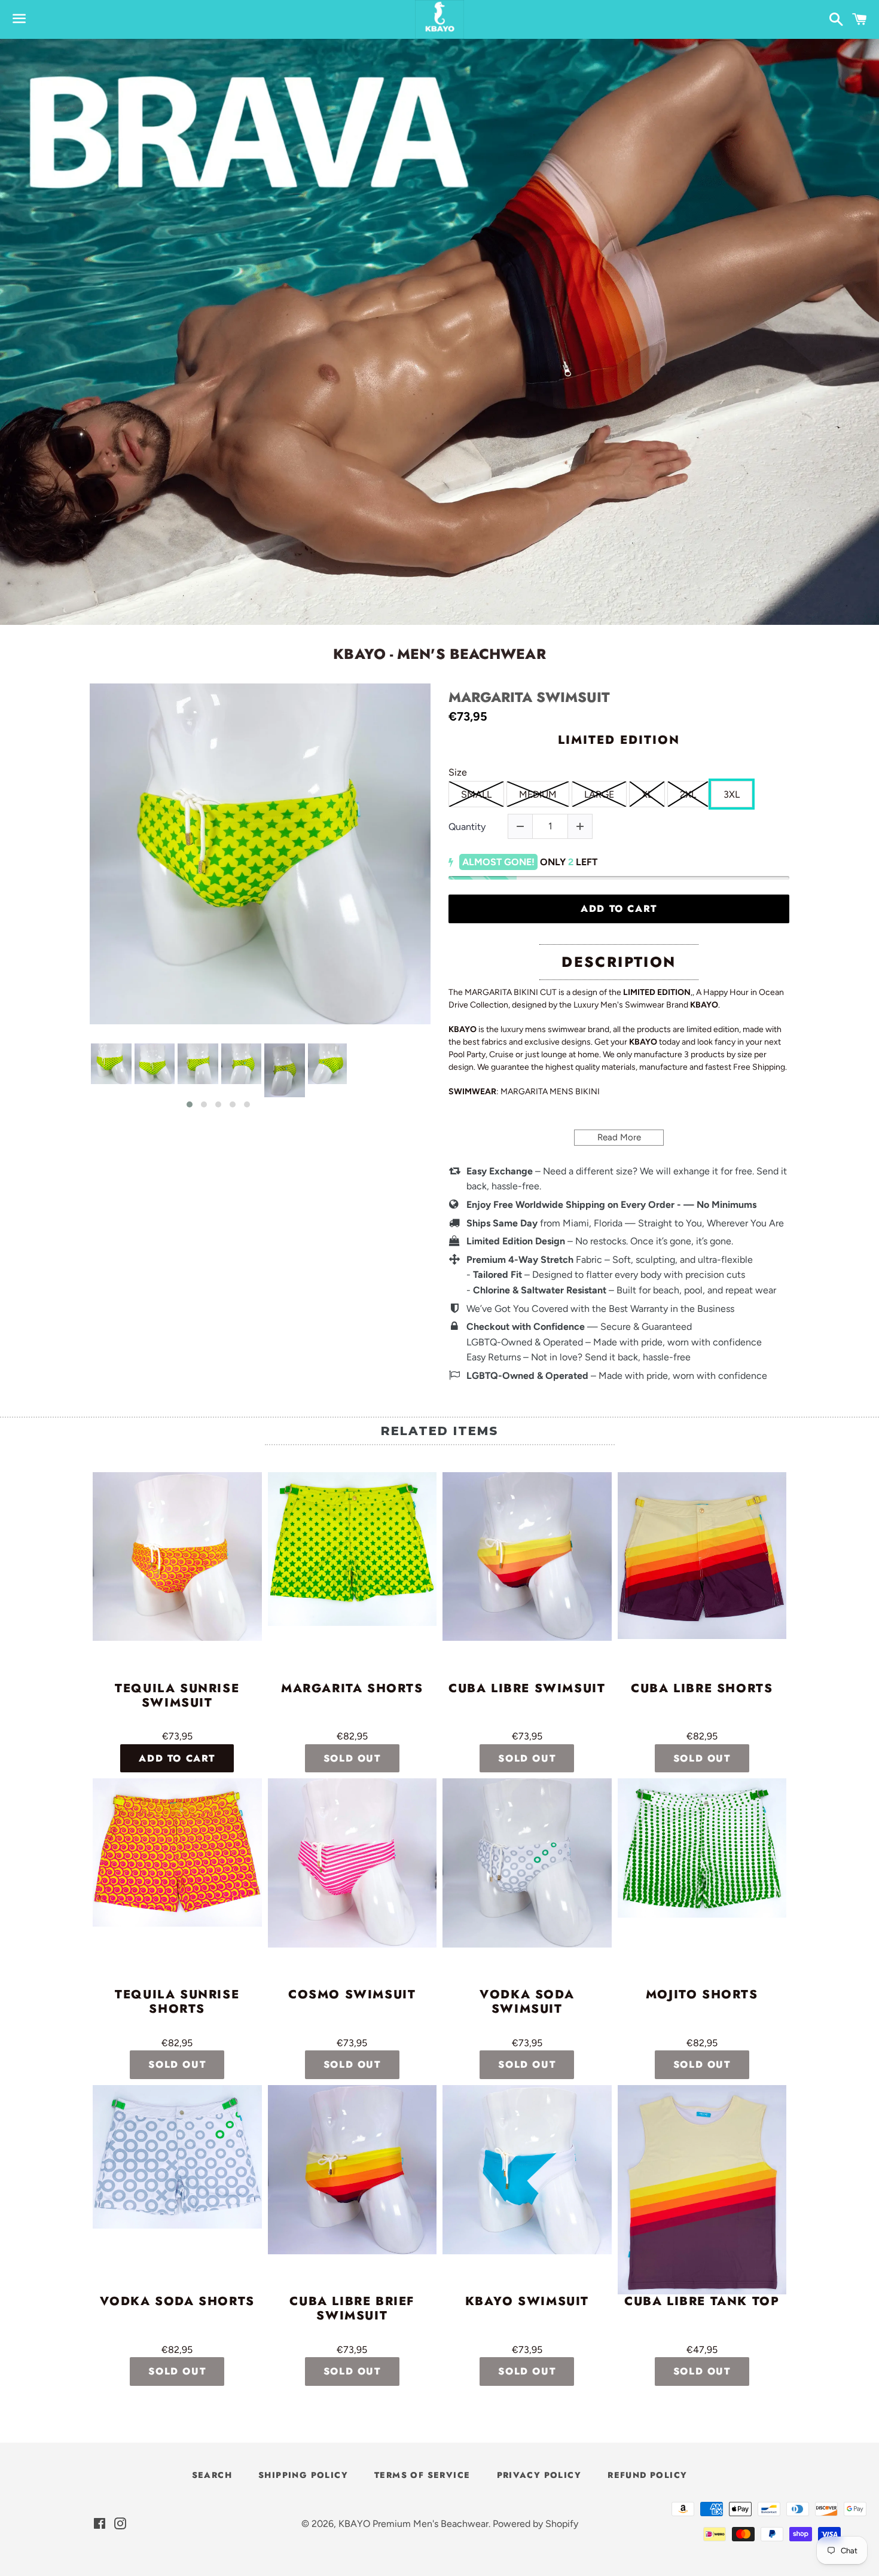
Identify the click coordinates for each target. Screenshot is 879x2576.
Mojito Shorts (702, 1995)
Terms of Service (422, 2475)
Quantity (467, 827)
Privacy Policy (539, 2475)
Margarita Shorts (352, 1689)
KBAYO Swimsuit (527, 2302)
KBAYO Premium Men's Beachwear (413, 2524)
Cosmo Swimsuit (352, 1995)
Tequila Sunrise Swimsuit (177, 1696)
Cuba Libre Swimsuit (527, 1689)
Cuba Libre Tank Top (702, 2302)
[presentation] (79, 1076)
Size (458, 772)
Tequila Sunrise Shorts (177, 2003)
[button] (190, 1104)
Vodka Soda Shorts (177, 2302)
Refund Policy (647, 2475)
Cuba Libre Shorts (702, 1689)
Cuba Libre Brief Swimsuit (352, 2309)
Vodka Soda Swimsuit (527, 2003)
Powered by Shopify (535, 2524)
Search (212, 2475)
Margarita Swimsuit (529, 698)
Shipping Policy (303, 2475)
